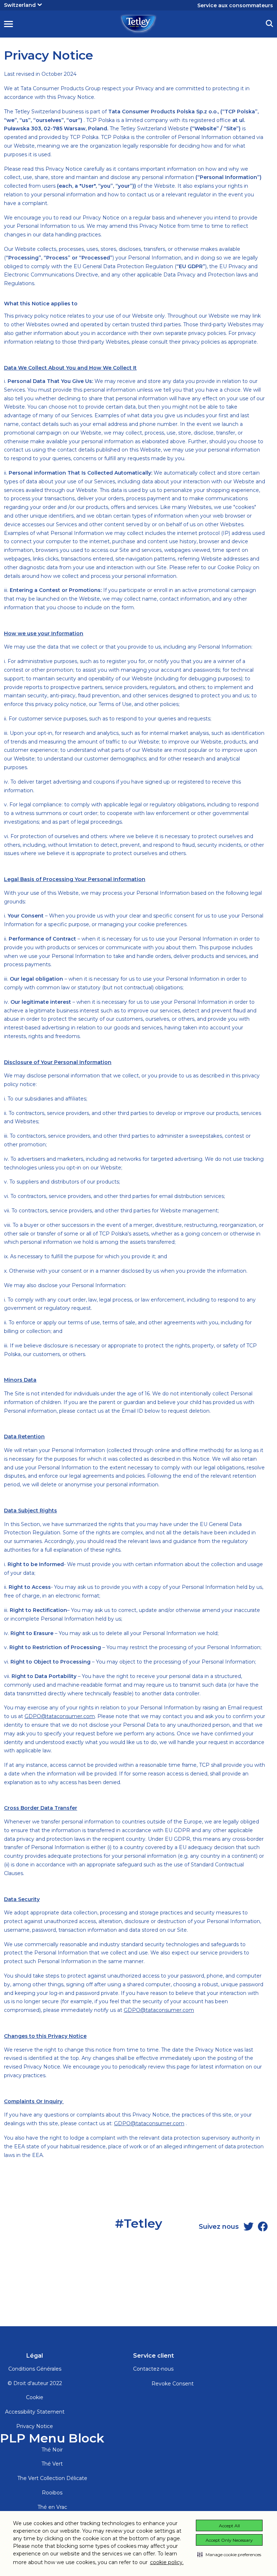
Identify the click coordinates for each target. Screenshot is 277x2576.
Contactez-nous (153, 2369)
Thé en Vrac (52, 2507)
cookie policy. (167, 2562)
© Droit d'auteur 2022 (35, 2383)
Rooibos (52, 2493)
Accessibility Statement (35, 2412)
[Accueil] (138, 23)
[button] (229, 2554)
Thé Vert (52, 2464)
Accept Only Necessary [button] (229, 2540)
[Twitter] (249, 2227)
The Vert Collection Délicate (52, 2478)
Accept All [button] (229, 2526)
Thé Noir (52, 2450)
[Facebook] (263, 2227)
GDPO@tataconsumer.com (60, 1716)
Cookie (35, 2397)
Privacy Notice (35, 2426)
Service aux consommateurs (235, 5)
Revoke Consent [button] (173, 2384)
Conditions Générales (35, 2369)
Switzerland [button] (20, 5)
